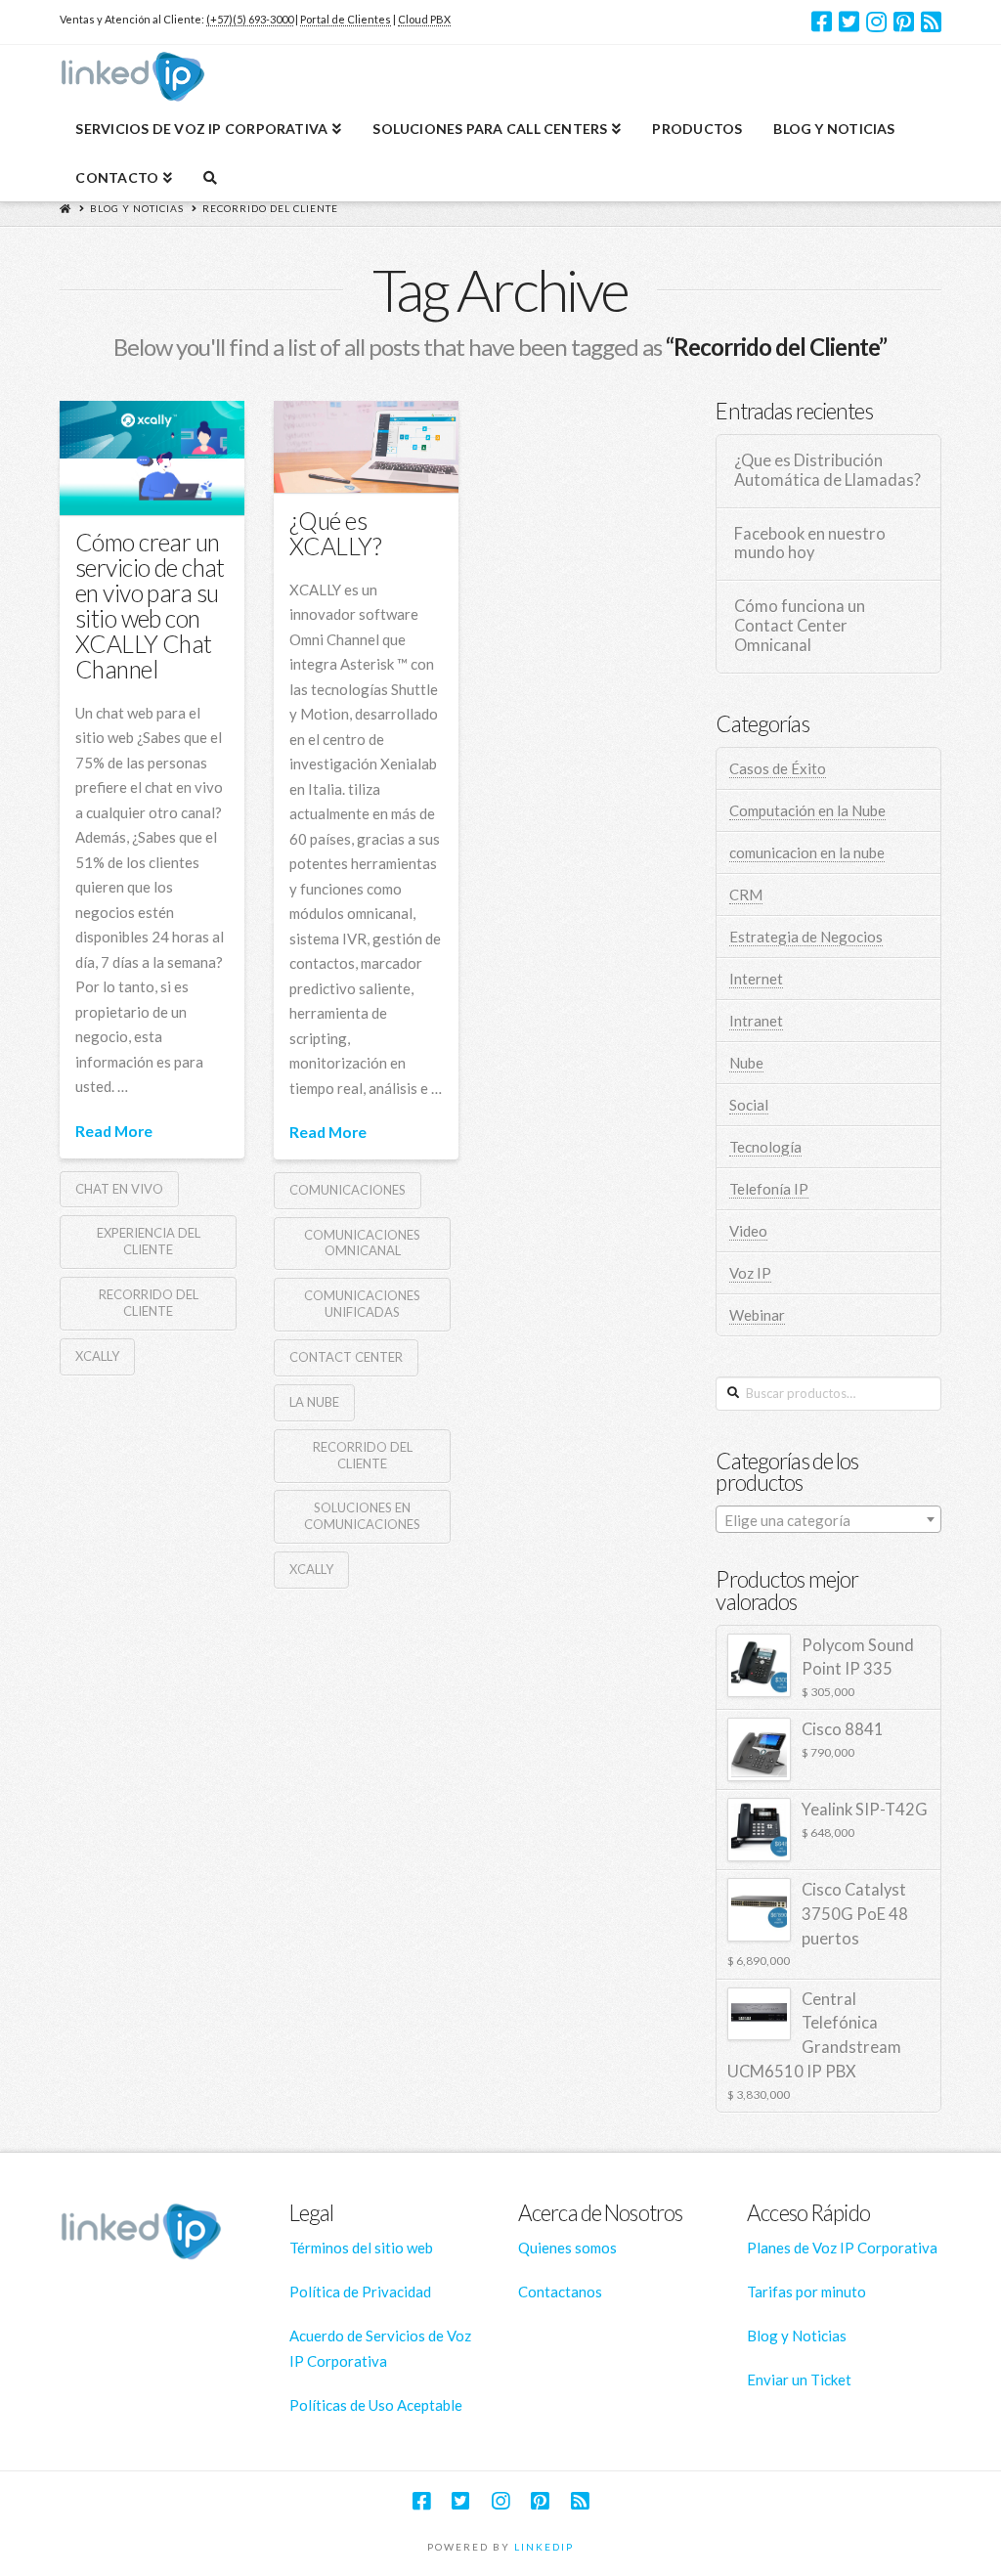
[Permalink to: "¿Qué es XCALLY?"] (366, 447)
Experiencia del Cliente (149, 1241)
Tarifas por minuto (806, 2292)
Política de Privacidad (360, 2292)
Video (748, 1231)
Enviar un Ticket (799, 2380)
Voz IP (750, 1273)
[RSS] (931, 22)
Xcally (97, 1356)
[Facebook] (822, 22)
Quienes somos (567, 2248)
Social (749, 1105)
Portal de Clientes (346, 19)
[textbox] (828, 1520)
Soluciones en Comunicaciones (362, 1516)
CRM (746, 895)
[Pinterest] (904, 22)
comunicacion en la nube (807, 852)
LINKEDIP (544, 2547)
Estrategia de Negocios (806, 937)
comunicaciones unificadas (362, 1304)
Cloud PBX (424, 19)
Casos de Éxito (778, 768)
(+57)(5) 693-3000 (250, 19)
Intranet (756, 1021)
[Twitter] (849, 22)
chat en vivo (119, 1189)
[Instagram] (876, 22)
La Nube (314, 1402)
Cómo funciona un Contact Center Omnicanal (800, 626)
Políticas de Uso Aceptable (376, 2405)
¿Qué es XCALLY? (335, 533)
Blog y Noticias (137, 208)
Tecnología (765, 1147)
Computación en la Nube (807, 810)
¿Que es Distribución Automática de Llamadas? (827, 471)
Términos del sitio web (361, 2248)
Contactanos (560, 2292)
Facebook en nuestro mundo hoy (810, 544)
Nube (746, 1063)
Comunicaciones (348, 1190)
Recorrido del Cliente (270, 208)
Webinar (757, 1315)
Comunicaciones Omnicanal (362, 1243)
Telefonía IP (769, 1189)
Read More (114, 1131)
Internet (756, 979)
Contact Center (346, 1357)
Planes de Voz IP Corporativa (842, 2248)
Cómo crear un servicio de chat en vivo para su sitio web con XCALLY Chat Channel (150, 606)
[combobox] (828, 1519)
